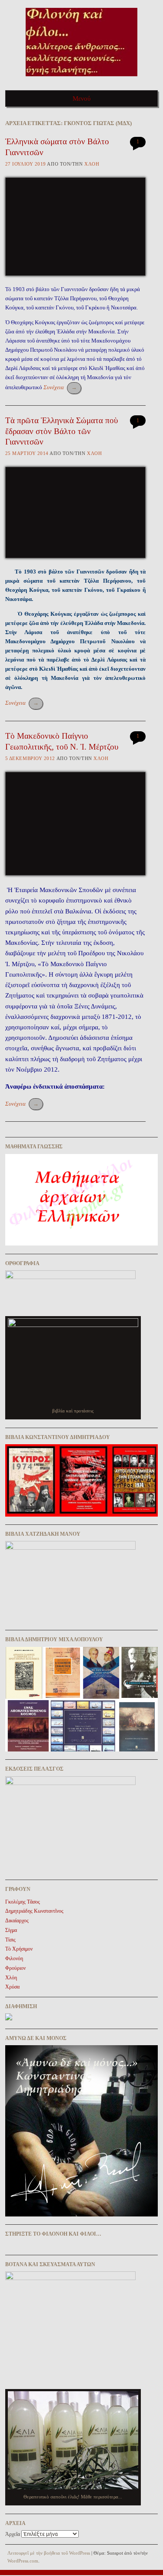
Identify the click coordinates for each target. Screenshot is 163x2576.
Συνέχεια (60, 387)
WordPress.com (23, 2561)
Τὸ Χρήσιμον (19, 1949)
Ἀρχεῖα (13, 2534)
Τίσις (10, 1940)
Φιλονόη (14, 1958)
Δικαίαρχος (17, 1921)
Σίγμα (11, 1930)
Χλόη (92, 164)
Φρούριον (15, 1968)
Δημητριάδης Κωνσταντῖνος (34, 1911)
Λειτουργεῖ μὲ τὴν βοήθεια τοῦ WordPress (49, 2553)
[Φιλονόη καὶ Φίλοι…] (81, 79)
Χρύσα (12, 1987)
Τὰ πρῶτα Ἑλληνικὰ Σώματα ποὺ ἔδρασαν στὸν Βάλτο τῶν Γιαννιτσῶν (62, 431)
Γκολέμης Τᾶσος (23, 1902)
